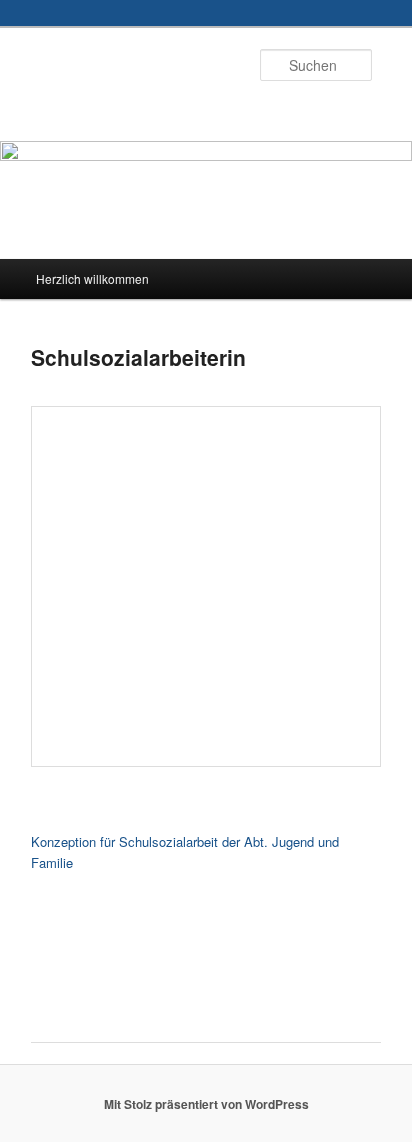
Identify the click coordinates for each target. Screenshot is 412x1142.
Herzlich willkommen (92, 278)
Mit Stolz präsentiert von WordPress (206, 1104)
